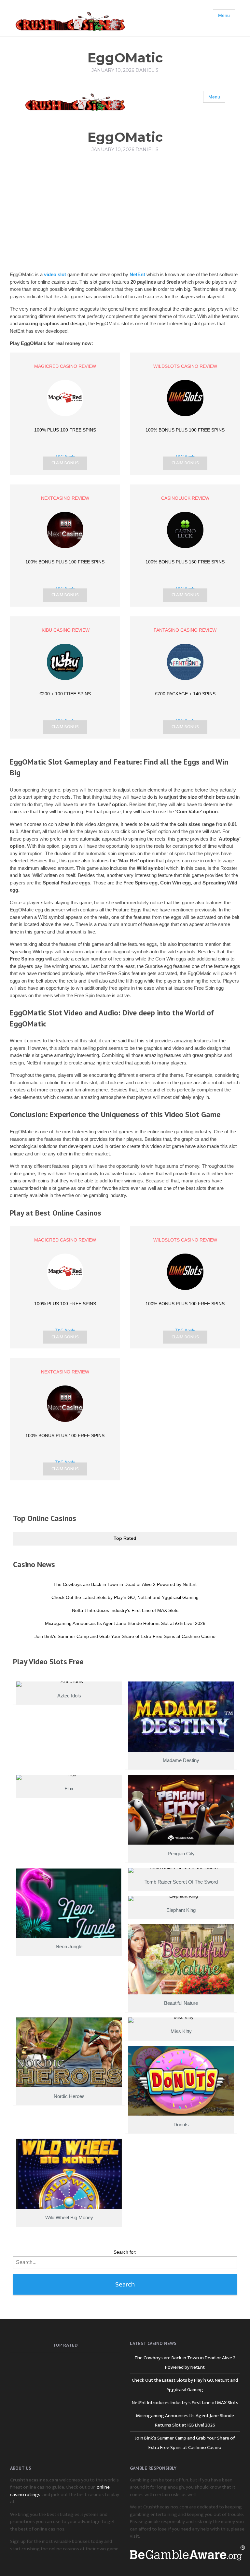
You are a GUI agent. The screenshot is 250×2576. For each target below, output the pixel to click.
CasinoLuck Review (185, 498)
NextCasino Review (65, 498)
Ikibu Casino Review (65, 630)
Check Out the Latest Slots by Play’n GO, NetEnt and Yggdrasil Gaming (125, 1597)
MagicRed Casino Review (65, 366)
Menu (224, 15)
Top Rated (125, 1538)
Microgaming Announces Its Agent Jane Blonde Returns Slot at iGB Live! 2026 (125, 1623)
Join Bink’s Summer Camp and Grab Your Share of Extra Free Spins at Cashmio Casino (125, 1636)
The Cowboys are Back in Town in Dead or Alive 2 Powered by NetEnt (125, 1584)
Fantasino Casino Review (185, 630)
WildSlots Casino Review (185, 366)
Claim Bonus (65, 463)
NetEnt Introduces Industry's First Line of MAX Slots (125, 1610)
